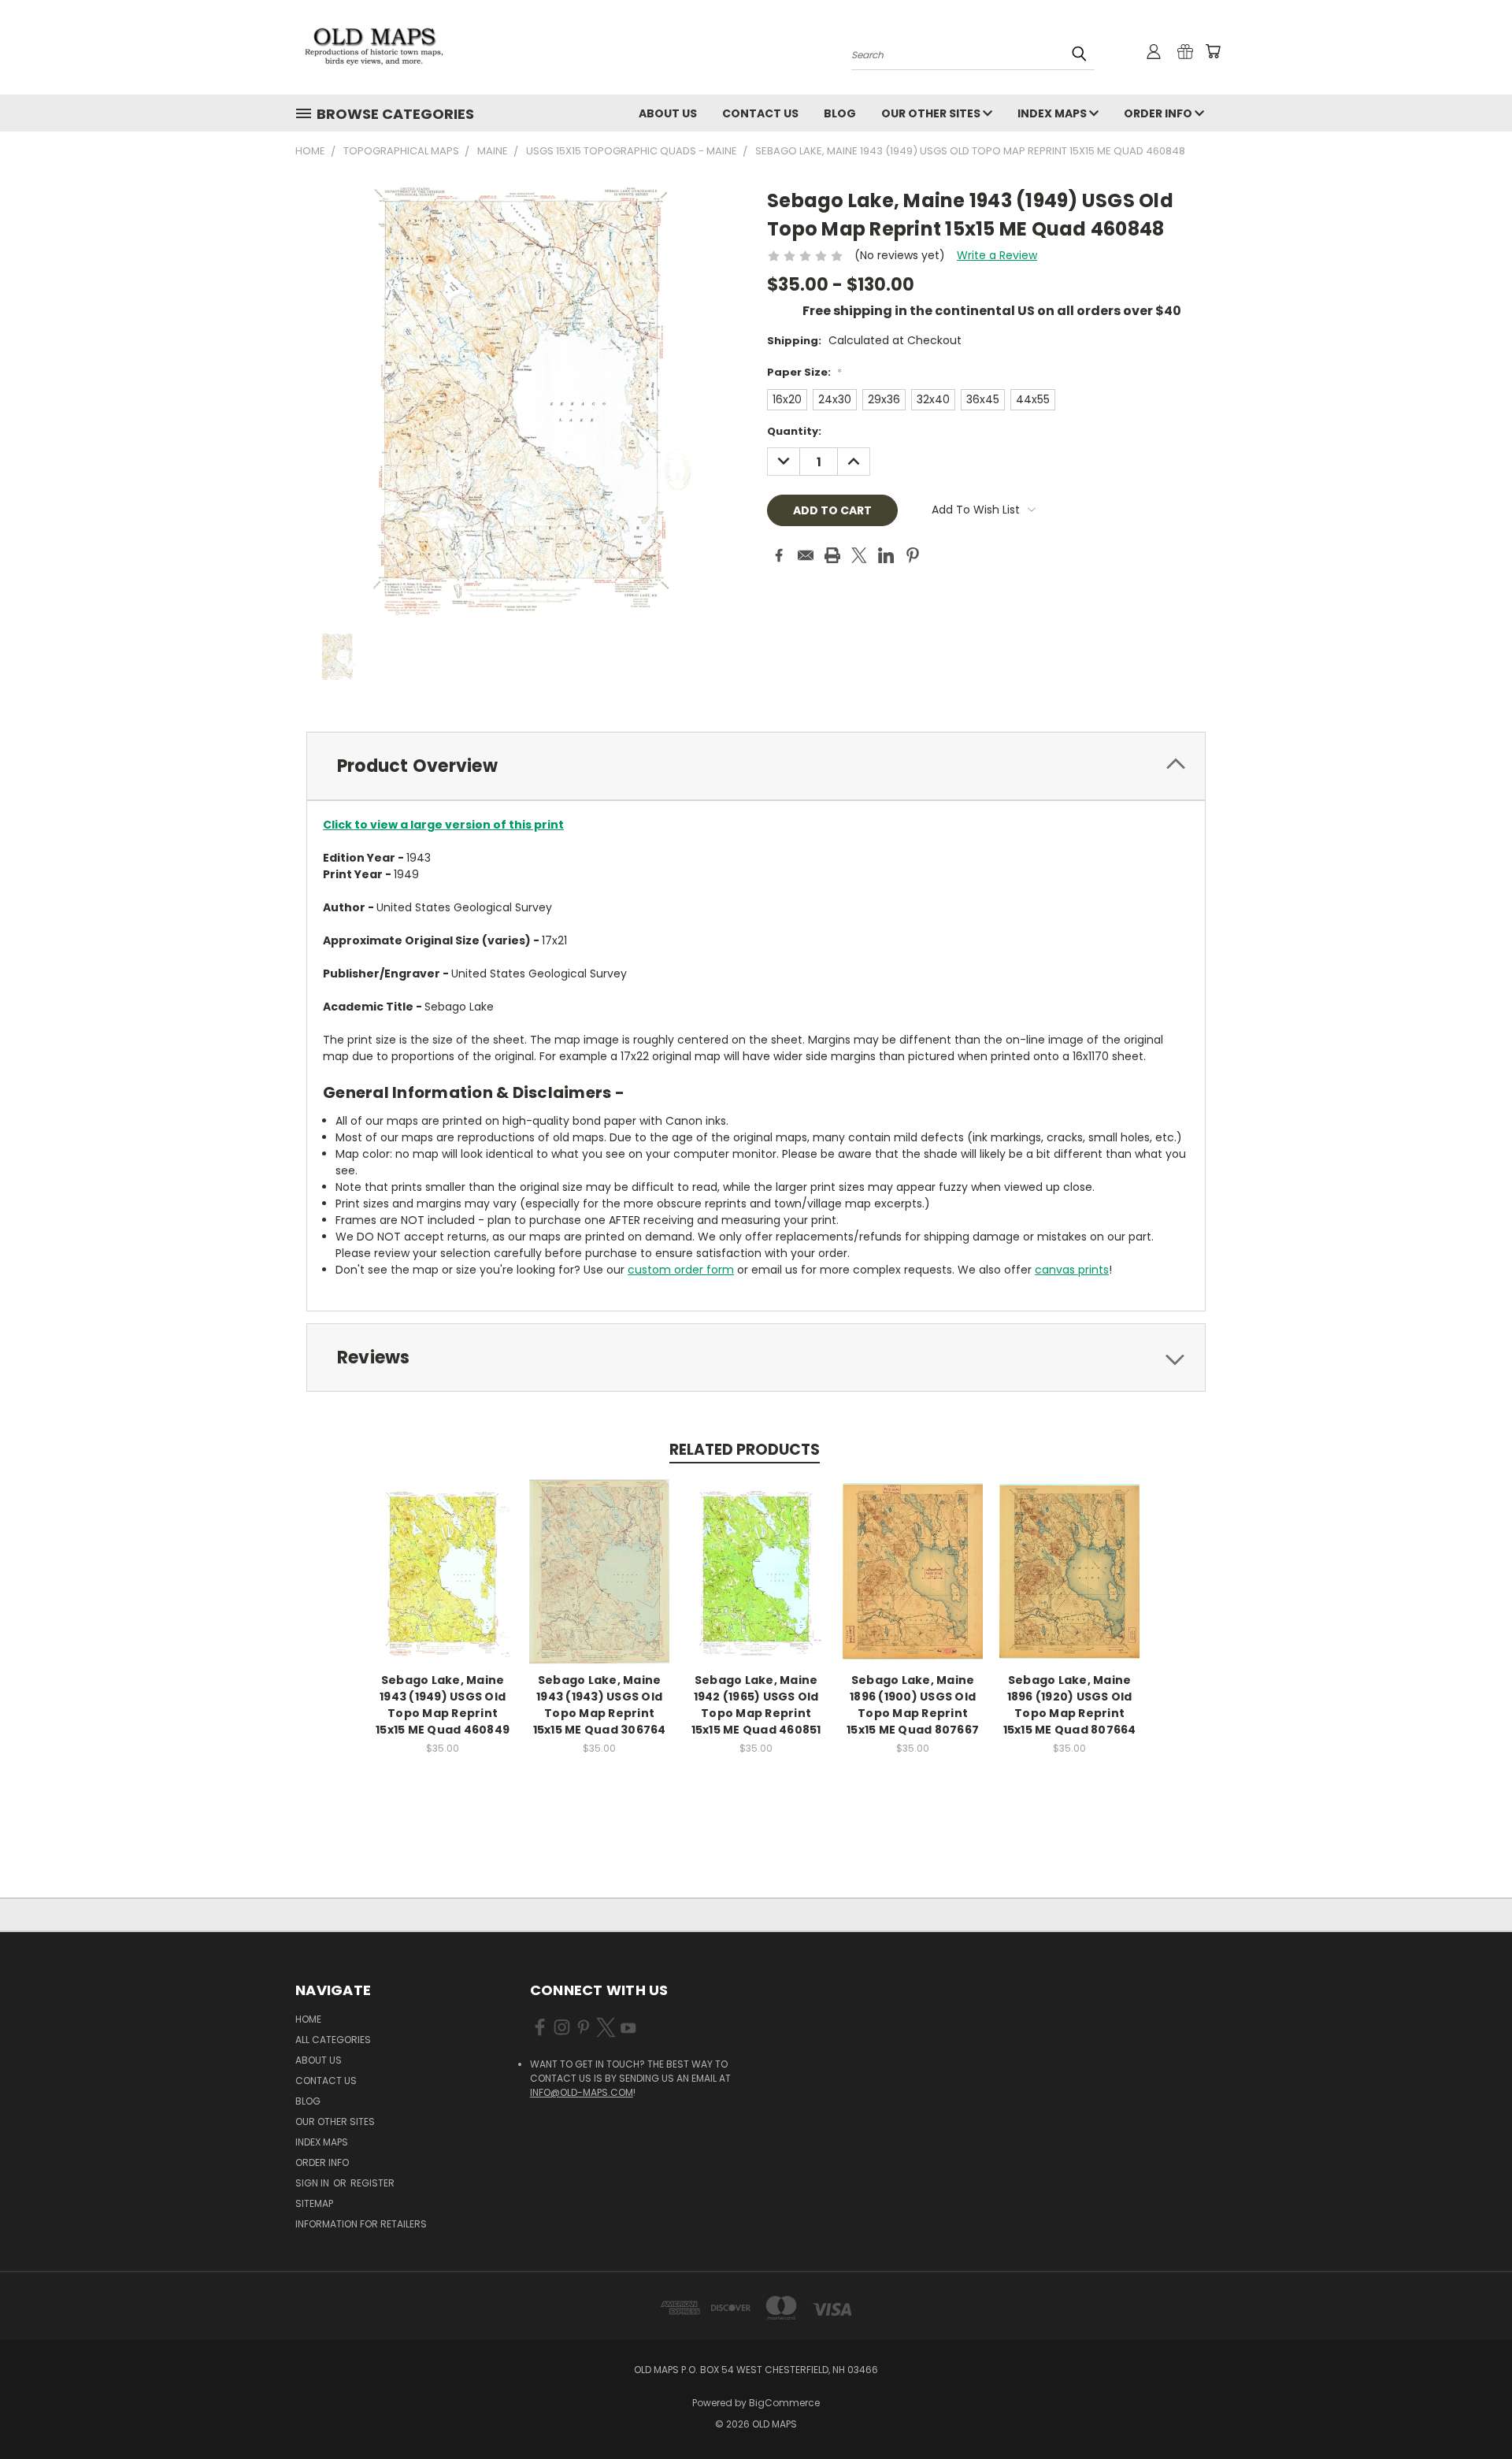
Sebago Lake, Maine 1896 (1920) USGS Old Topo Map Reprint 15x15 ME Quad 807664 (1070, 1705)
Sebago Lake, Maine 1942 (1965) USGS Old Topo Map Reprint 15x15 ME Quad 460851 (756, 1705)
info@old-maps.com (582, 2092)
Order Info (1159, 113)
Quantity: (794, 431)
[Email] (806, 555)
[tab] (756, 766)
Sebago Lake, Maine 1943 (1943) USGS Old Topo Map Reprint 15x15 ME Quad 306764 (600, 1705)
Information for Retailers (361, 2224)
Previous (1471, 2410)
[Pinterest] (913, 555)
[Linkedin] (886, 555)
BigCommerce (784, 2403)
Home (308, 2019)
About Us (668, 113)
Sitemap (314, 2203)
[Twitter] (859, 555)
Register (372, 2183)
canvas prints (1072, 1270)
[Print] (832, 555)
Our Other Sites (932, 113)
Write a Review (997, 255)
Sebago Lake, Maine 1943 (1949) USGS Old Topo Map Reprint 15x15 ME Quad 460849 (443, 1705)
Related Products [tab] (745, 1450)
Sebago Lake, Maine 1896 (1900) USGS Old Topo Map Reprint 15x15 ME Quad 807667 (913, 1705)
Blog (840, 113)
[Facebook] (779, 555)
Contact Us (760, 113)
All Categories (333, 2040)
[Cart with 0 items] (1213, 51)
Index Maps (1053, 113)
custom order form (681, 1270)
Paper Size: (804, 372)
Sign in (313, 2183)
